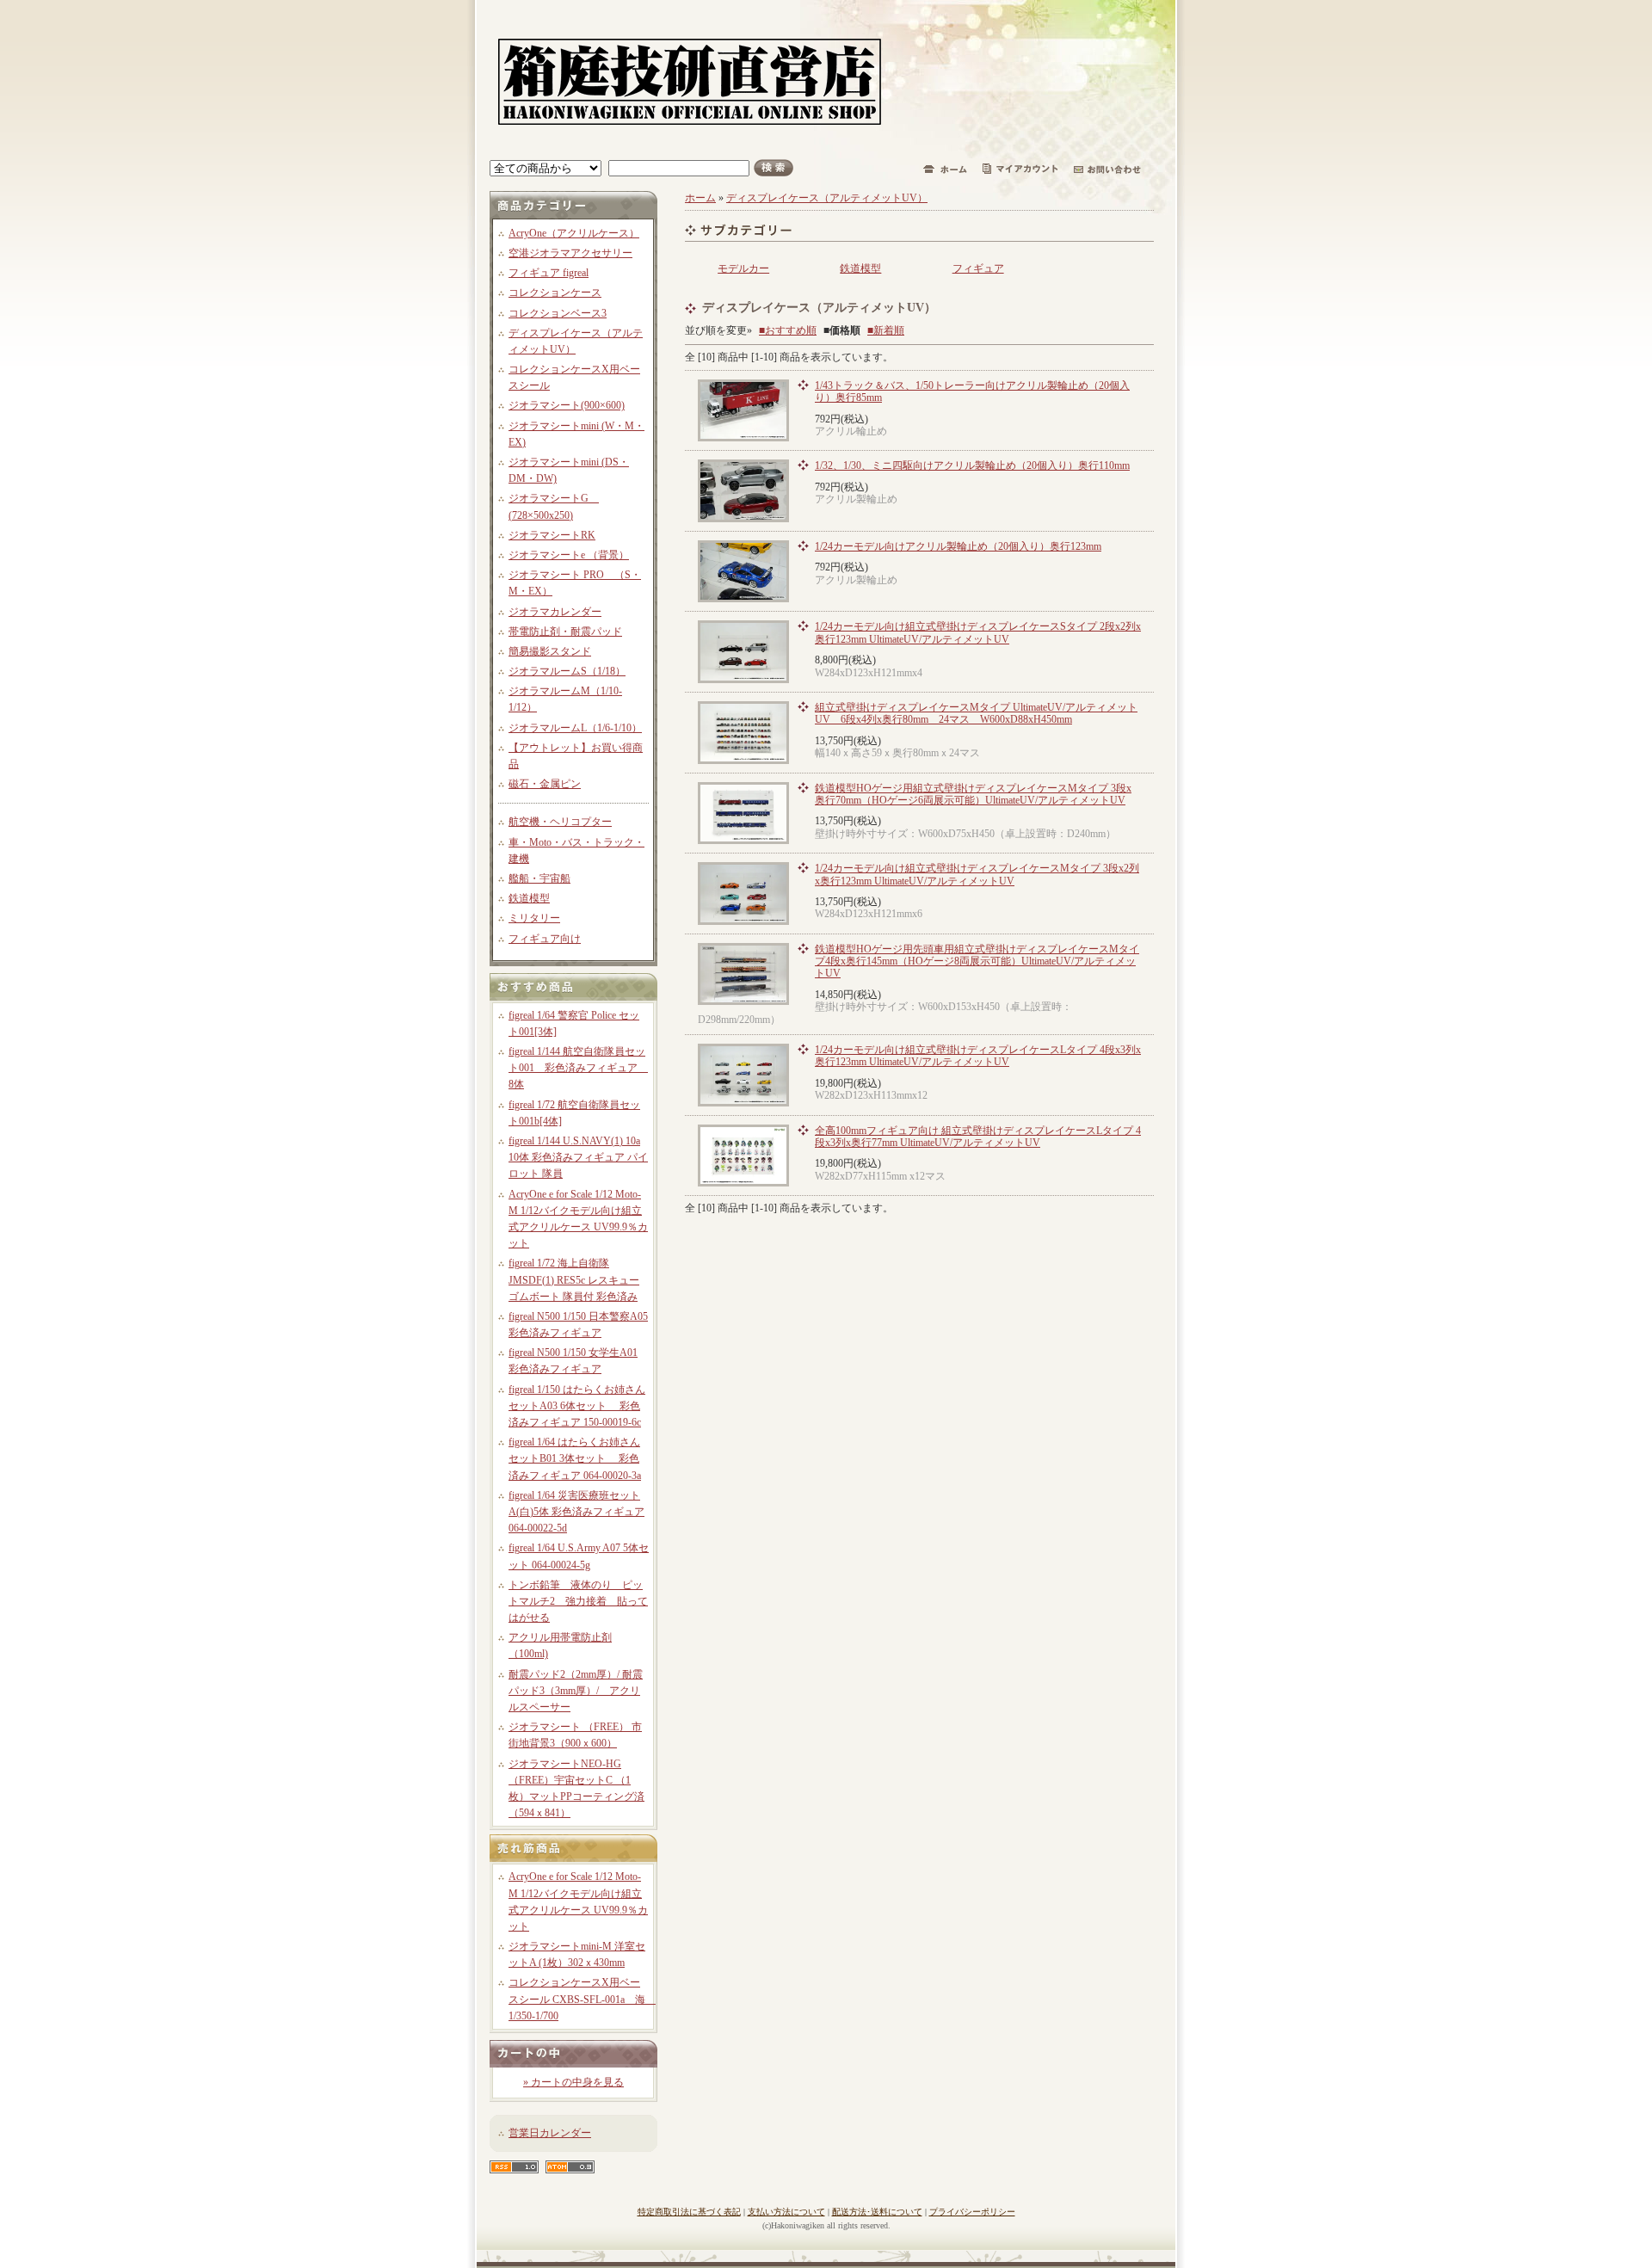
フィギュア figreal (549, 273)
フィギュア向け (545, 939)
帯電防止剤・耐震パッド (565, 632)
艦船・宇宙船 (539, 878)
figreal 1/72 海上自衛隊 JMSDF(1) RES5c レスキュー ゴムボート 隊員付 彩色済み (574, 1279)
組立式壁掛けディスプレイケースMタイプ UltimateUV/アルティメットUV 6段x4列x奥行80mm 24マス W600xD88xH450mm (976, 713)
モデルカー (743, 268)
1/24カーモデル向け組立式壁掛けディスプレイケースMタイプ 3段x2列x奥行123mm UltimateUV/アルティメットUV (977, 874)
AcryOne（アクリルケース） (574, 233)
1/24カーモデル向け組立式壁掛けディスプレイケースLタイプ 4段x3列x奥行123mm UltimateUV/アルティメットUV (978, 1056)
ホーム (700, 198)
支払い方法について (786, 2212)
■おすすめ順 (788, 330)
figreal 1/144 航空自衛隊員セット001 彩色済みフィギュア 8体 (578, 1068)
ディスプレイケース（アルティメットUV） (827, 198)
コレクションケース (555, 293)
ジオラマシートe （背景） (569, 555)
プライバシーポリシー (972, 2212)
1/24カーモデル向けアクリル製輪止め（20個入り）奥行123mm (958, 546)
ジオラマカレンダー (555, 612)
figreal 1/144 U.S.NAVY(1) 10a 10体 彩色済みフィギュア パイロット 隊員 (578, 1157)
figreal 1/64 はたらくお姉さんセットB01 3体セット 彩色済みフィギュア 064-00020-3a (575, 1458)
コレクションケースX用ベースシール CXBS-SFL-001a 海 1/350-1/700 (582, 1999)
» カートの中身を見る (573, 2082)
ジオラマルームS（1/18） (567, 671)
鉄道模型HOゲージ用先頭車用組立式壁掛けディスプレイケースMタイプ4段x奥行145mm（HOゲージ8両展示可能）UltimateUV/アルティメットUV (977, 961)
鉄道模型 (529, 898)
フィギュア (978, 268)
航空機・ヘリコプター (560, 822)
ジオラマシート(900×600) (567, 405)
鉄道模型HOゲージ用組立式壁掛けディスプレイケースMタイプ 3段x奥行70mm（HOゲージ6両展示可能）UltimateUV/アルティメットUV (973, 794)
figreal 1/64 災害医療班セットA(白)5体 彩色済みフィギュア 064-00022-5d (576, 1512)
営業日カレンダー (550, 2133)
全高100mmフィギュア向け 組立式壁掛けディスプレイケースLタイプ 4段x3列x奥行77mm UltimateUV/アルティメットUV (978, 1137)
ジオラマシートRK (552, 535)
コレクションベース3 (558, 313)
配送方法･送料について (877, 2212)
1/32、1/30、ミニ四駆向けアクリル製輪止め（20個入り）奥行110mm (972, 465)
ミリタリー (534, 918)
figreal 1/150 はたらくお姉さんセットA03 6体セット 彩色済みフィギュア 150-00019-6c (577, 1406)
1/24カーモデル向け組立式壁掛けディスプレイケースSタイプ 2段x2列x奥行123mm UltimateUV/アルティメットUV (978, 632)
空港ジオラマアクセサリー (570, 253)
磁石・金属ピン (545, 784)
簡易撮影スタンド (550, 651)
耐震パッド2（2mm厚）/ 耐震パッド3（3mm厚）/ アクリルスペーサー (576, 1691)
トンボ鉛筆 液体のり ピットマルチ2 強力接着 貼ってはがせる (578, 1601)
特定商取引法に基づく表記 (689, 2212)
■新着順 (886, 330)
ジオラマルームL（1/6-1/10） (575, 728)
